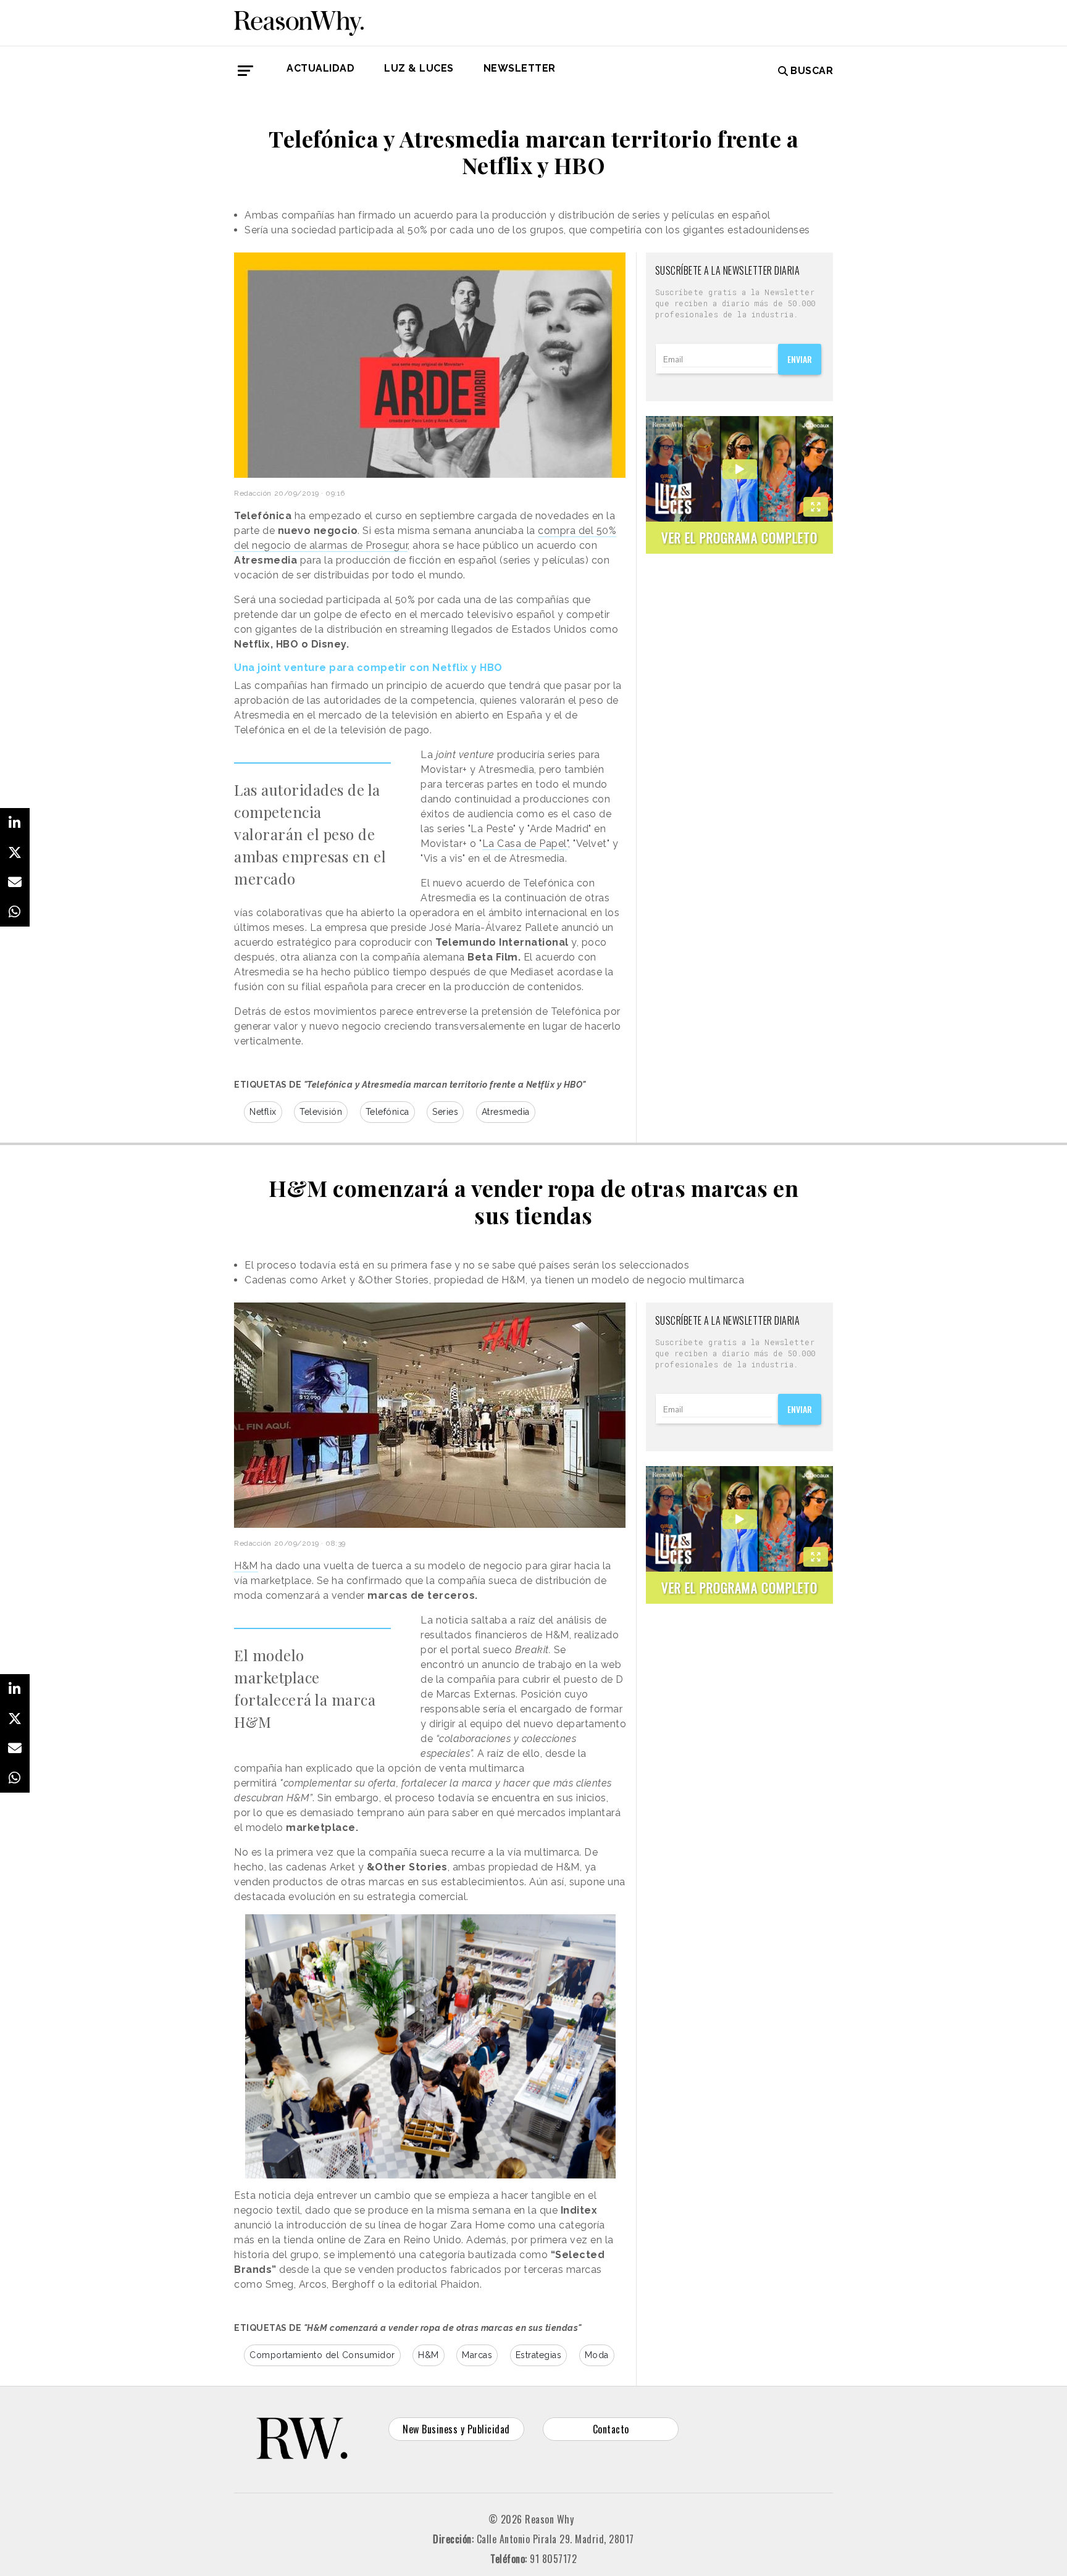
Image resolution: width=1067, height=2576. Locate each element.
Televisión (321, 1112)
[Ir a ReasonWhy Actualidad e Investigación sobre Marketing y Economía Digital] (299, 21)
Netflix (263, 1112)
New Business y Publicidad (456, 2429)
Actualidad (320, 68)
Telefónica (387, 1112)
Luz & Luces (419, 68)
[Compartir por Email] (15, 882)
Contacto (611, 2429)
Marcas (477, 2355)
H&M (246, 1566)
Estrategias (539, 2355)
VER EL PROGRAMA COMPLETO (739, 537)
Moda (597, 2355)
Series (445, 1112)
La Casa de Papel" (525, 844)
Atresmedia (506, 1112)
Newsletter (520, 68)
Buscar (812, 71)
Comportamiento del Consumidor (322, 2355)
